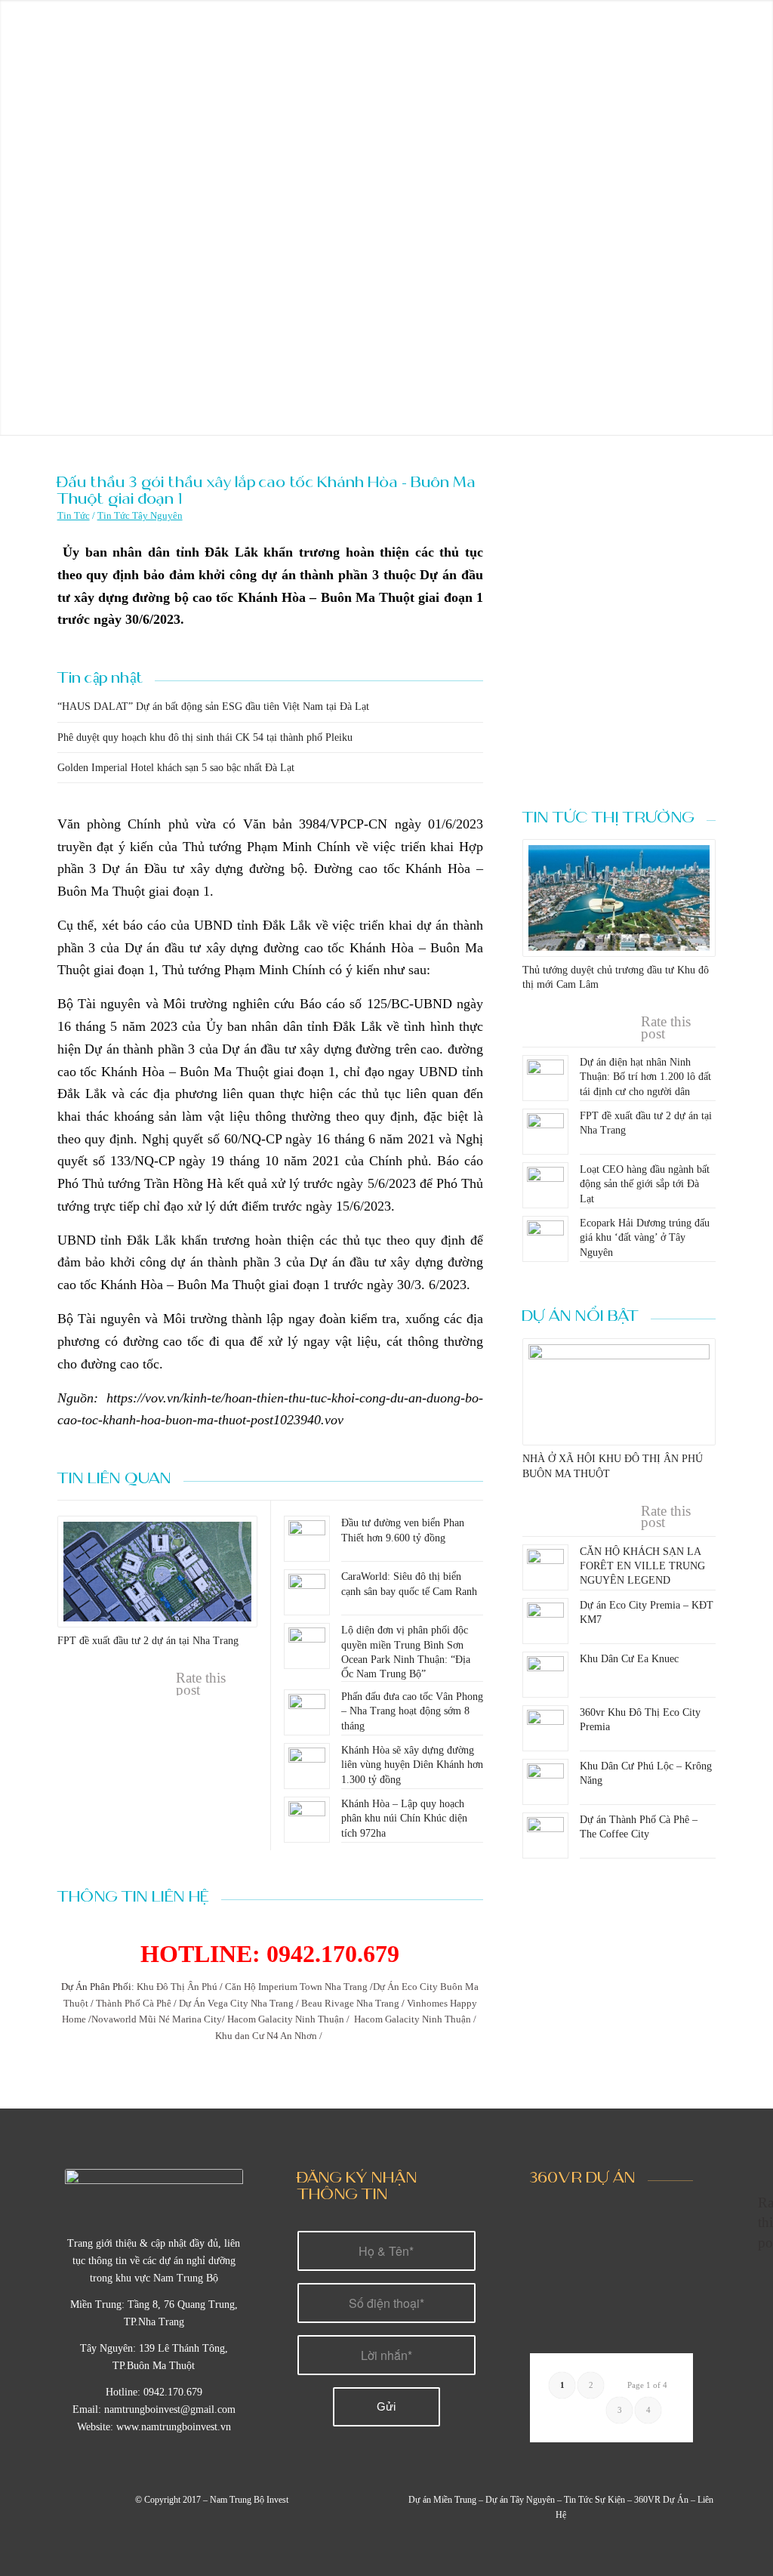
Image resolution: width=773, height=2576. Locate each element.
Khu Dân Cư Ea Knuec (629, 1659)
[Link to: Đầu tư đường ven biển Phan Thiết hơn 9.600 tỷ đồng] (307, 1539)
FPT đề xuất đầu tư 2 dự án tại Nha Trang (148, 1641)
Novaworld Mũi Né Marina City (157, 2019)
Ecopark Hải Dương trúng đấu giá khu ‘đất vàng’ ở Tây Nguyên (645, 1237)
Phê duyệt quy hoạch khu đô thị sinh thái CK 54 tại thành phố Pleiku (205, 737)
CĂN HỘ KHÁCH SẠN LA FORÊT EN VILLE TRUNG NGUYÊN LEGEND (642, 1566)
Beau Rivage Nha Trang (350, 2003)
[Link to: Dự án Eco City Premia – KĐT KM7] (545, 1621)
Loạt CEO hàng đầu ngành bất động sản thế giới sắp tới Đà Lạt (645, 1184)
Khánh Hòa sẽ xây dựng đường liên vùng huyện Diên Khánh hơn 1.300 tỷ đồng (412, 1765)
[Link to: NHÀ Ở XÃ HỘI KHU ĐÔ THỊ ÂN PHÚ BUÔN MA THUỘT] (619, 1392)
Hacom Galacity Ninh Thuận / (289, 2019)
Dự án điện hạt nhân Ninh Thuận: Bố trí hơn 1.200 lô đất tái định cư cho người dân (645, 1077)
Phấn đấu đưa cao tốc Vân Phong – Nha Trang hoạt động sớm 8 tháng (412, 1711)
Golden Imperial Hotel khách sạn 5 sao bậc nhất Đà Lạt (176, 768)
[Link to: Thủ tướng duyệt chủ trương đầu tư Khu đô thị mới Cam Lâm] (619, 898)
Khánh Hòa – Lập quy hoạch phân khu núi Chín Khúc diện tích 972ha (404, 1818)
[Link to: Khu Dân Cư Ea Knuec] (545, 1675)
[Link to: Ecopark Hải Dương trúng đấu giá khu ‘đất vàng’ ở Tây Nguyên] (545, 1239)
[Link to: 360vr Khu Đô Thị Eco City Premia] (545, 1728)
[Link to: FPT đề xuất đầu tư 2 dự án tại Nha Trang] (157, 1572)
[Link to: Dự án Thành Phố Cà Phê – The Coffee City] (545, 1836)
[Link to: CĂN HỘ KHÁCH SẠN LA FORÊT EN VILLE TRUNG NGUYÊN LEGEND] (545, 1567)
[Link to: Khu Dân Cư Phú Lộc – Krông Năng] (545, 1782)
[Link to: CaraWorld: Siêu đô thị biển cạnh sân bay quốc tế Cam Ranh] (307, 1592)
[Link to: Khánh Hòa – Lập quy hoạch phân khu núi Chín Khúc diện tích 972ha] (307, 1820)
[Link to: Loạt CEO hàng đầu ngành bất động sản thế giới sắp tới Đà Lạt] (545, 1185)
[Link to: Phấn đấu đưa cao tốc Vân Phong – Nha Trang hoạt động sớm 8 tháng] (307, 1712)
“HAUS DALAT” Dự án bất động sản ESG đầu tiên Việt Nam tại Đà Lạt (213, 706)
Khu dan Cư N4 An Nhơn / (270, 2036)
